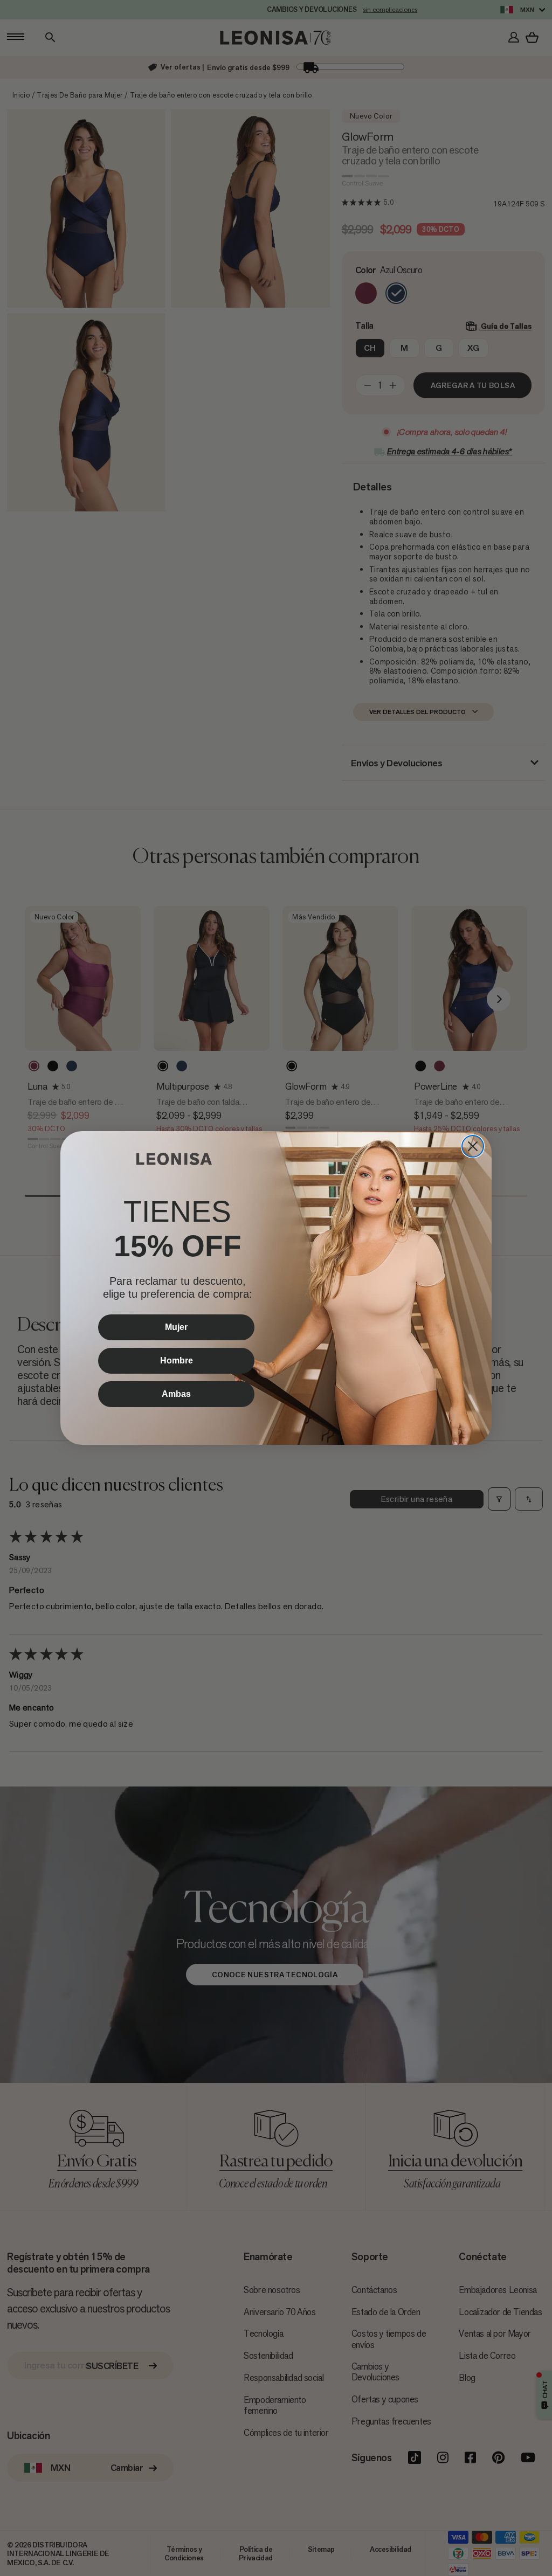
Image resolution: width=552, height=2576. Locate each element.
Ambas (176, 1394)
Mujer (176, 1327)
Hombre (177, 1360)
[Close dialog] (473, 1146)
